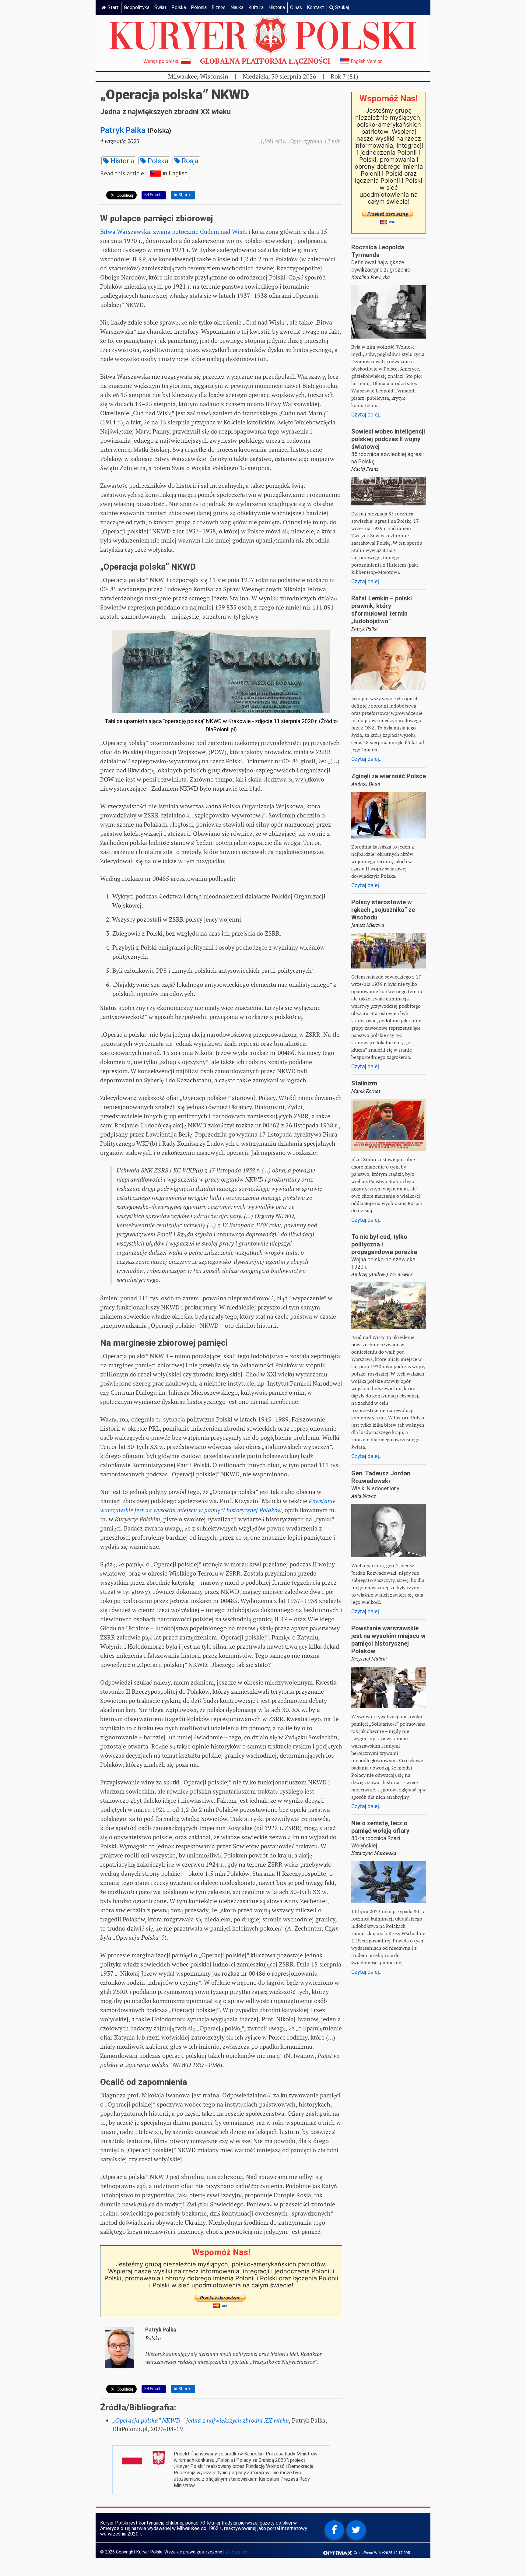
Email (154, 195)
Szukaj (341, 7)
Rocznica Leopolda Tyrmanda (378, 251)
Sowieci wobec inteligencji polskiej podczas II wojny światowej (388, 439)
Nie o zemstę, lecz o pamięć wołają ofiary (380, 1827)
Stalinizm (364, 1083)
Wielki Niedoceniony (375, 1488)
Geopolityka (137, 7)
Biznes (219, 7)
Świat (160, 7)
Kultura (256, 7)
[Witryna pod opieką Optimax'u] (338, 2552)
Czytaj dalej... (367, 415)
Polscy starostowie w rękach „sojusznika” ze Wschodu (383, 910)
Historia (277, 7)
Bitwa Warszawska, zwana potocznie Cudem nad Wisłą (174, 232)
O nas (296, 7)
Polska (179, 7)
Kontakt (316, 7)
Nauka (237, 7)
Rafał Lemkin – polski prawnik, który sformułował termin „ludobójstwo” (382, 610)
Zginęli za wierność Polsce (389, 776)
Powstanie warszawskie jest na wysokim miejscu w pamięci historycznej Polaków (388, 1640)
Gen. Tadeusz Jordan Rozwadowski (381, 1477)
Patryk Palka (123, 130)
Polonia (199, 7)
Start (112, 7)
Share (184, 195)
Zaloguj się (236, 2552)
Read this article (144, 173)
